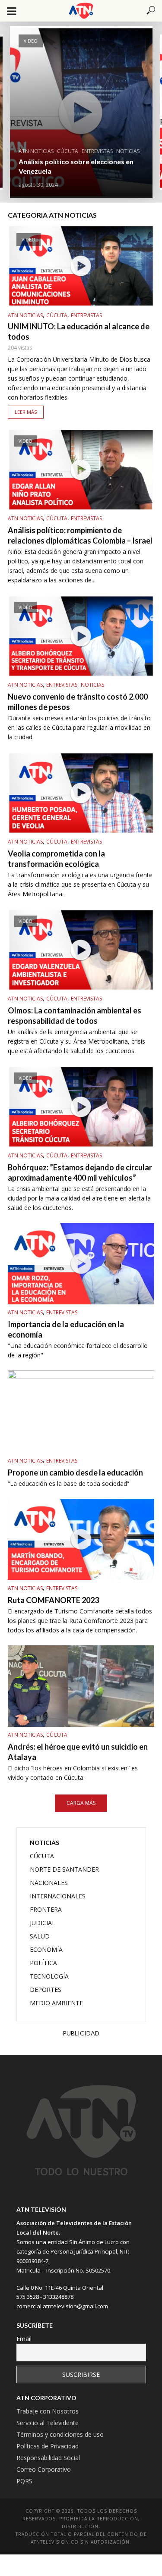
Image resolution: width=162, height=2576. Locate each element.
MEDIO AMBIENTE (56, 2003)
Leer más (26, 412)
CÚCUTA (68, 151)
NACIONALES (49, 1883)
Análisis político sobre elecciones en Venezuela (76, 166)
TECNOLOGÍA (49, 1976)
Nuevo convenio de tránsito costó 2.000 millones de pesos (78, 702)
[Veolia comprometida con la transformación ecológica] (81, 793)
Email (24, 2339)
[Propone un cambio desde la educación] (81, 1411)
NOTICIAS (128, 151)
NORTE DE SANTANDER (64, 1869)
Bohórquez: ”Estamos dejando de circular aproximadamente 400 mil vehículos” (80, 1172)
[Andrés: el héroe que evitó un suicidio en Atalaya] (81, 1686)
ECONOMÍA (46, 1949)
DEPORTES (46, 1990)
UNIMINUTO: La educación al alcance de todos (79, 331)
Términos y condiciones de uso (60, 2434)
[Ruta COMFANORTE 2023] (81, 1540)
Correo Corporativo (44, 2469)
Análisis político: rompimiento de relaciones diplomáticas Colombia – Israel (80, 535)
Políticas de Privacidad (48, 2446)
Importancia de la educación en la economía (66, 1329)
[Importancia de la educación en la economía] (81, 1264)
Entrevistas (97, 151)
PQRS (24, 2481)
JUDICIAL (43, 1923)
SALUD (40, 1936)
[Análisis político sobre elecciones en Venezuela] (81, 112)
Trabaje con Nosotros (48, 2411)
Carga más (81, 1803)
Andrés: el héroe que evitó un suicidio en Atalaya (78, 1752)
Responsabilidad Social (48, 2458)
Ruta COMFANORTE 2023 (53, 1600)
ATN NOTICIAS (36, 151)
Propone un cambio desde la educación (75, 1472)
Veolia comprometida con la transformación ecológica (56, 859)
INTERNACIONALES (58, 1896)
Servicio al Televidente (48, 2423)
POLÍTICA (43, 1963)
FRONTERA (46, 1909)
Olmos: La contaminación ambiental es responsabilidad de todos (75, 1016)
